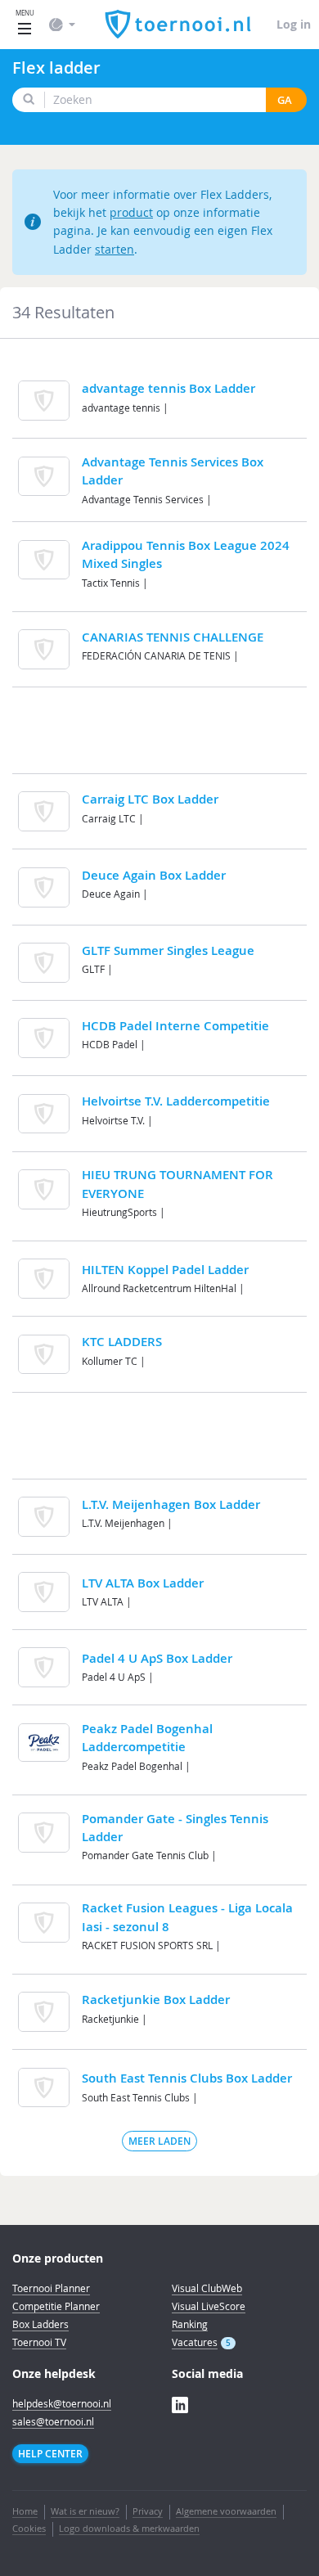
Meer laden (159, 2141)
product (131, 212)
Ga (285, 100)
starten (115, 249)
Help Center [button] (50, 2454)
